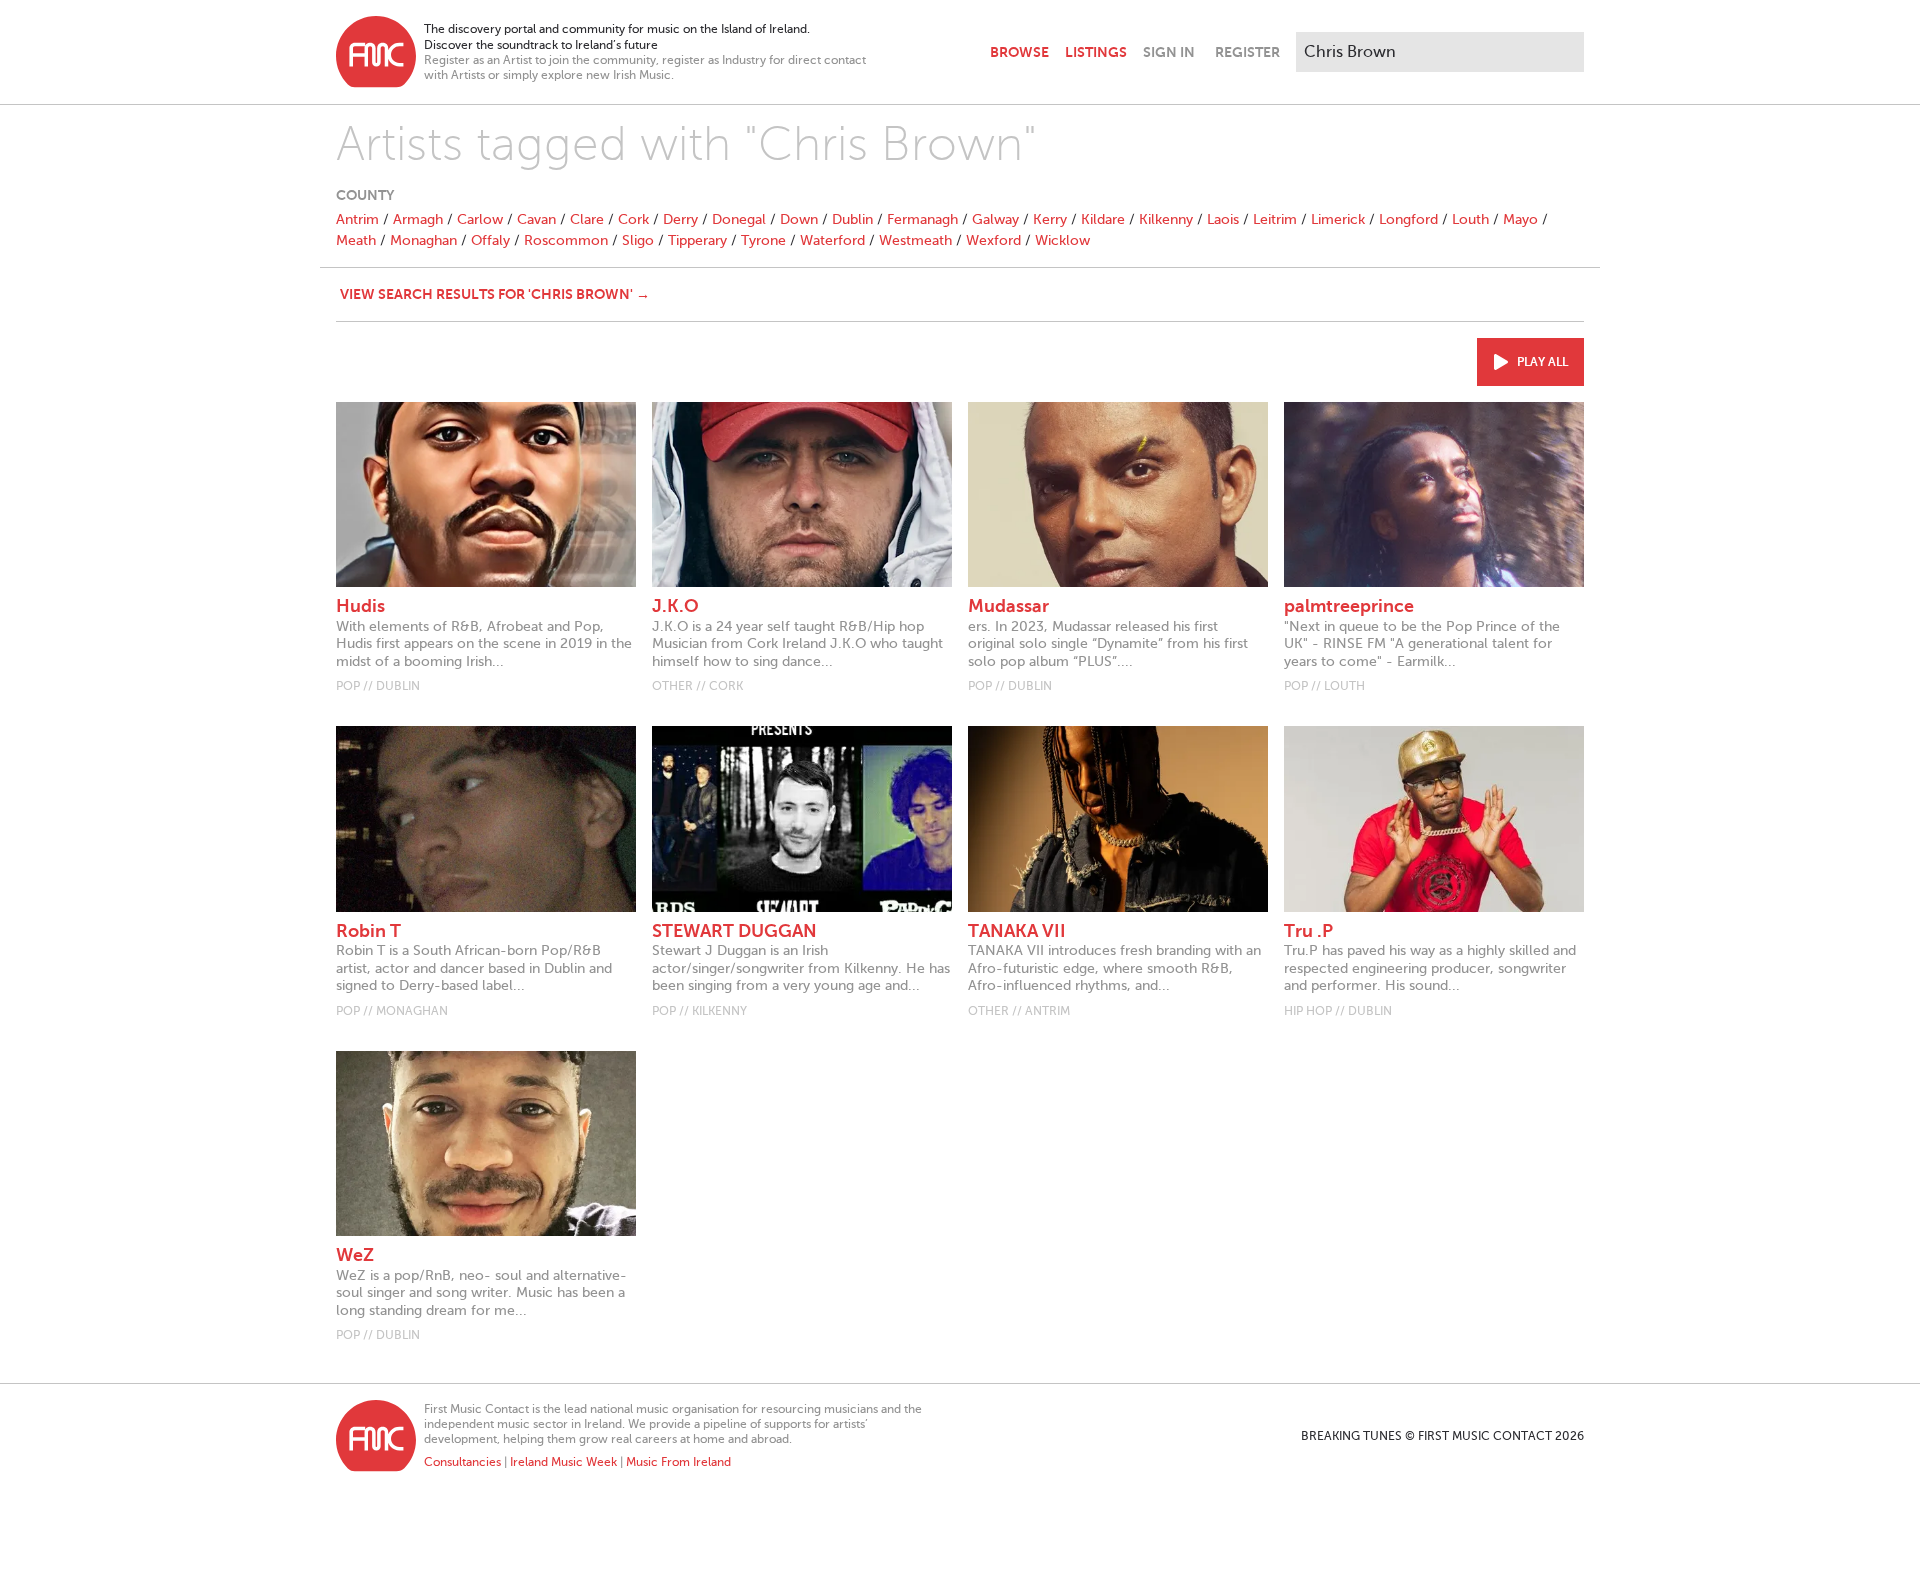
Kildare (1103, 219)
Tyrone (763, 240)
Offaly (490, 240)
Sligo (638, 240)
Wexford (993, 240)
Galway (995, 219)
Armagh (418, 219)
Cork (633, 219)
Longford (1408, 219)
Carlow (480, 219)
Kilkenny (1166, 219)
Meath (356, 240)
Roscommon (566, 240)
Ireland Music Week (563, 1462)
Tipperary (697, 240)
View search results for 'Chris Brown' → (495, 294)
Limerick (1338, 219)
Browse (1019, 52)
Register (1247, 52)
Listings (1096, 52)
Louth (1470, 219)
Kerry (1050, 219)
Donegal (739, 219)
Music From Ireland (678, 1462)
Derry (680, 219)
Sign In (1169, 52)
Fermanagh (922, 219)
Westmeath (915, 240)
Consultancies (462, 1462)
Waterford (832, 240)
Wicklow (1062, 240)
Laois (1223, 219)
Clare (587, 219)
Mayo (1520, 219)
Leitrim (1275, 219)
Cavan (536, 219)
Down (799, 219)
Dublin (852, 219)
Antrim (357, 219)
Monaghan (423, 240)
